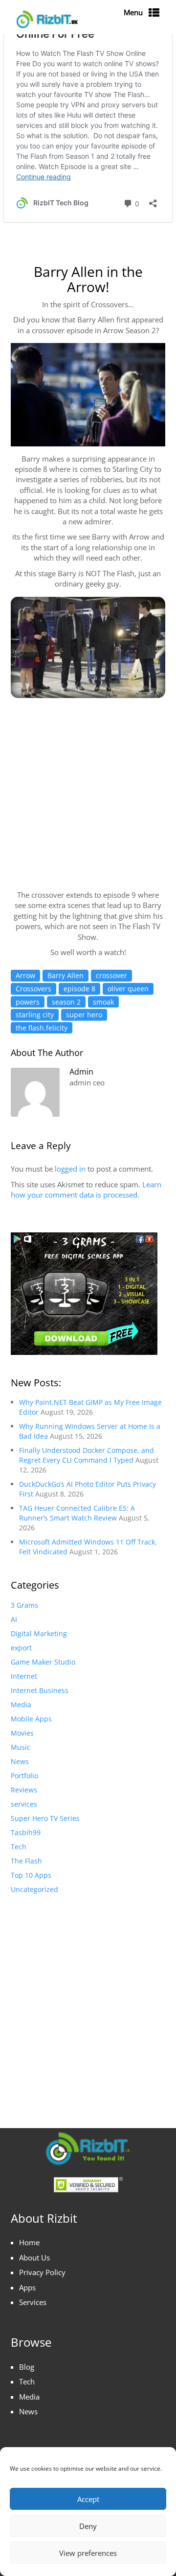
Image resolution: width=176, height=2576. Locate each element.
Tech (27, 2381)
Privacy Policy (42, 2272)
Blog (27, 2367)
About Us (34, 2257)
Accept (88, 2499)
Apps (27, 2287)
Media (29, 2397)
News (28, 2411)
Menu (133, 12)
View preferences (88, 2553)
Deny (88, 2526)
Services (33, 2302)
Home (29, 2242)
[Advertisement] (88, 2001)
